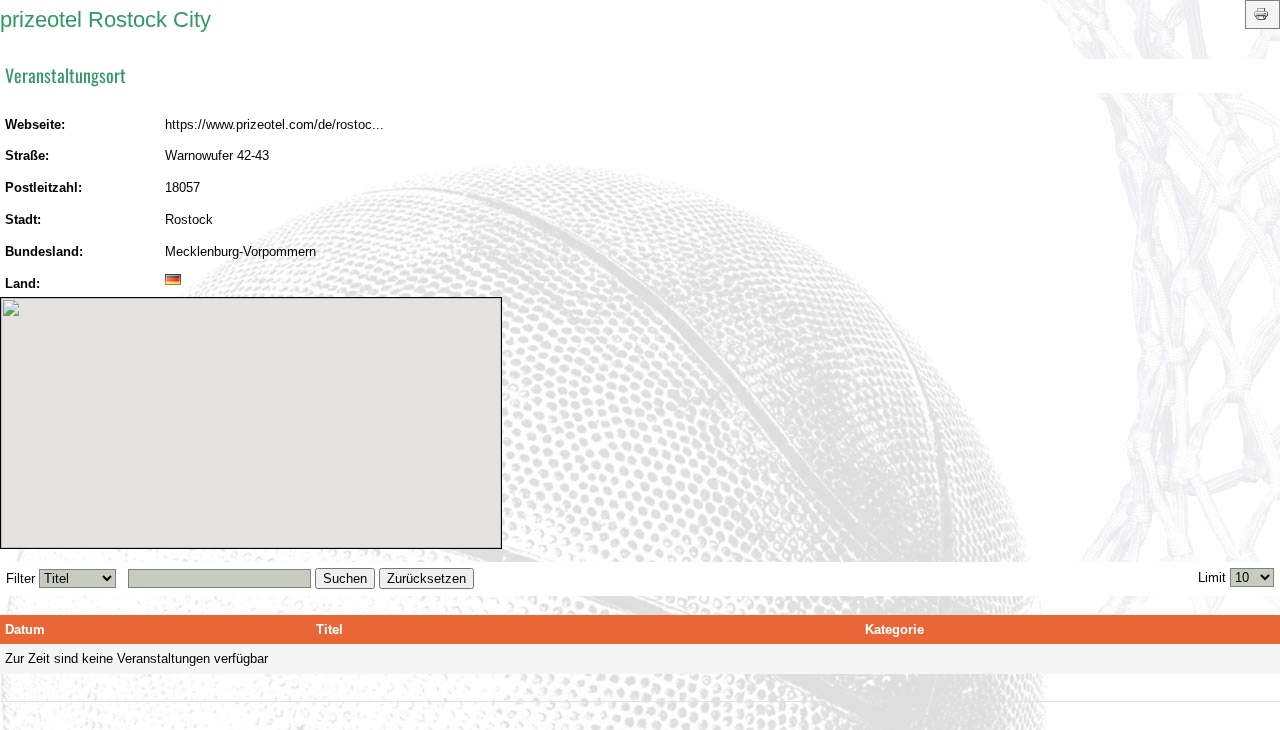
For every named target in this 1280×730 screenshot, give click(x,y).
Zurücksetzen (426, 578)
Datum (25, 629)
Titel (329, 629)
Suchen (345, 578)
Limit (1212, 577)
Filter (20, 578)
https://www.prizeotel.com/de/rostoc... (274, 124)
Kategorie (894, 629)
